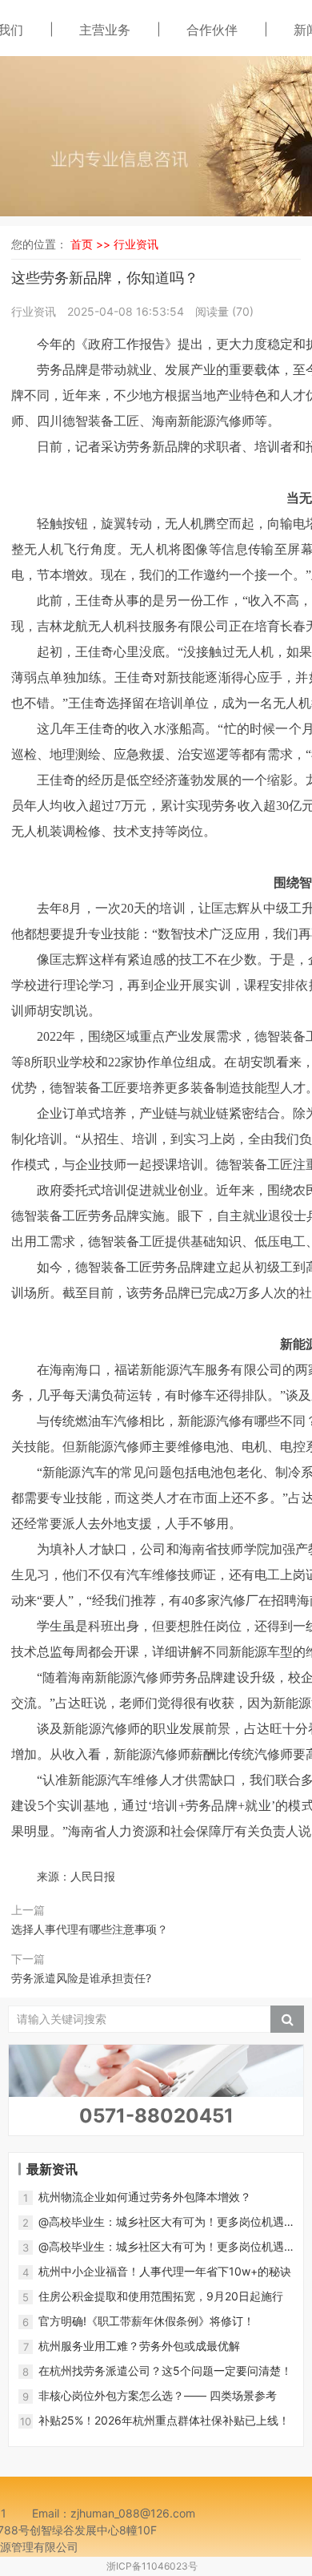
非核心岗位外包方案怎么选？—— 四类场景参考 (158, 2395)
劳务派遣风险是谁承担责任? (81, 1978)
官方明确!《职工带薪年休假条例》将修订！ (146, 2321)
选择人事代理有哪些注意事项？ (90, 1929)
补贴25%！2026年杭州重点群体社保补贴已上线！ (164, 2420)
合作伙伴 (212, 30)
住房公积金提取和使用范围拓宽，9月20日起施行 (161, 2296)
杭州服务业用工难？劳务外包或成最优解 (139, 2346)
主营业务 (105, 30)
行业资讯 (136, 244)
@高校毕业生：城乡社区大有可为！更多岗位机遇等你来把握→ (161, 2222)
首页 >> (92, 244)
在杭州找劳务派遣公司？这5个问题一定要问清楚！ (165, 2370)
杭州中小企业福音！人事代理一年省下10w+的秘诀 (165, 2271)
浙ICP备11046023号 (152, 2566)
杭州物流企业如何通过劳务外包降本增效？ (145, 2197)
